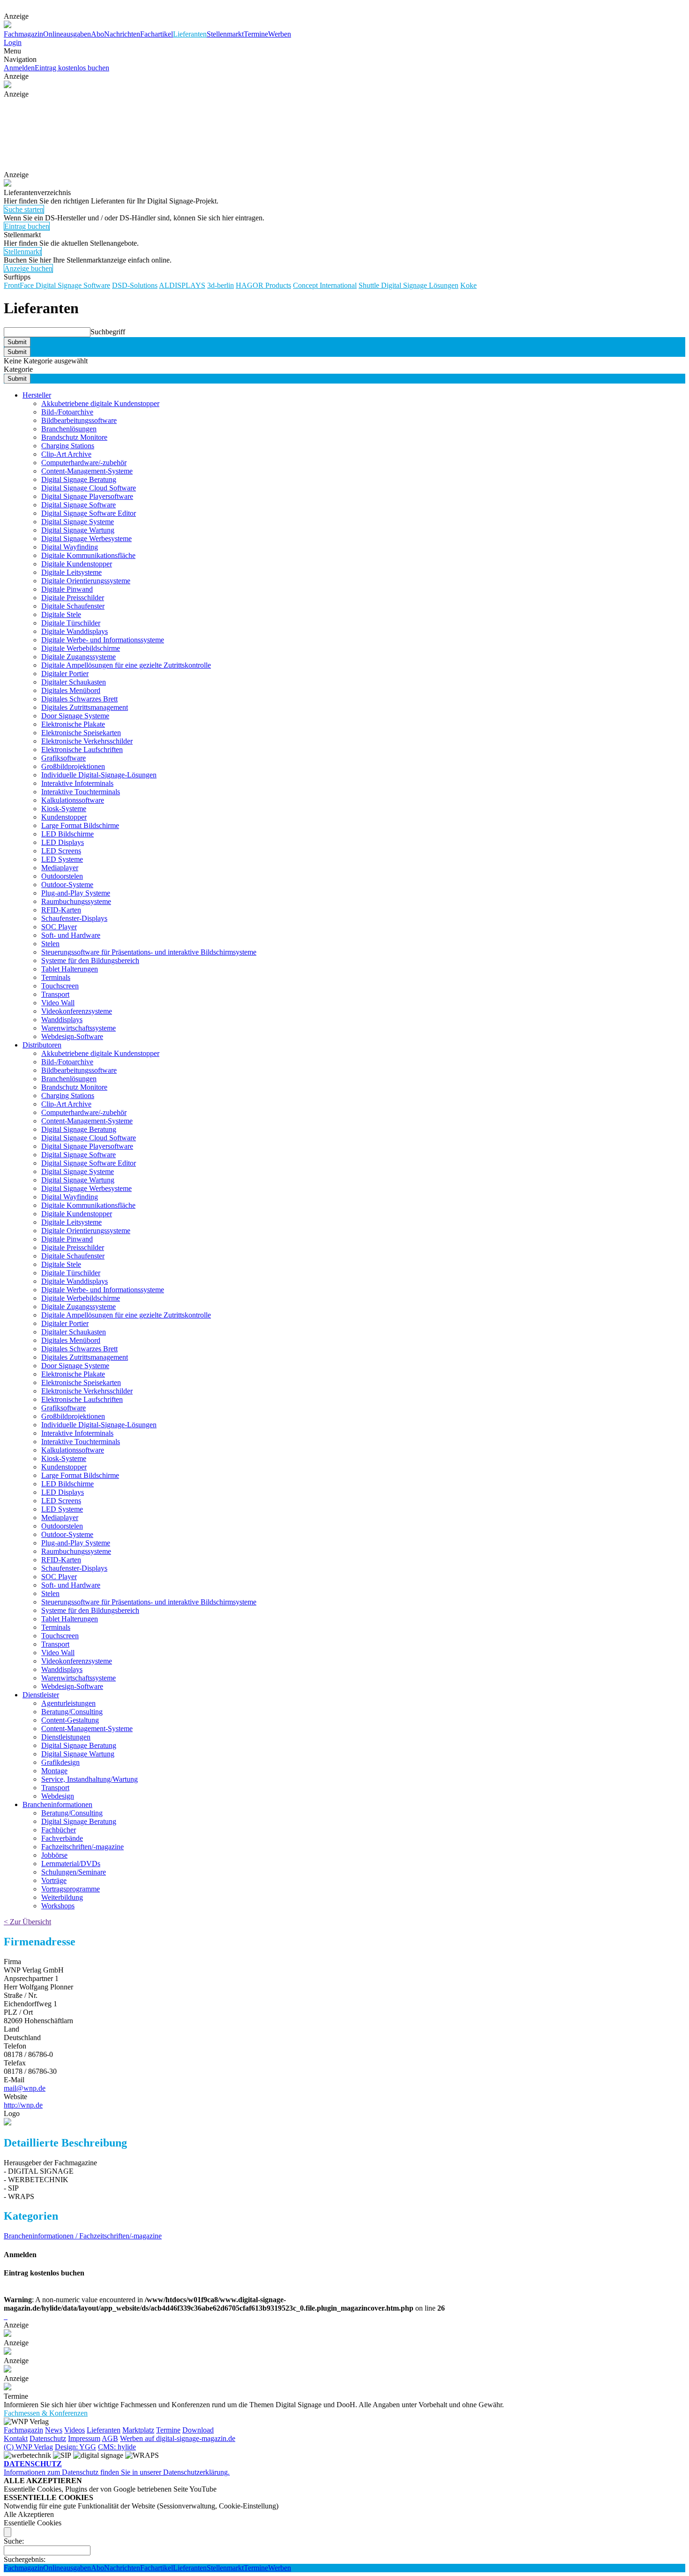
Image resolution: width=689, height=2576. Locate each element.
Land (11, 2029)
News (54, 2430)
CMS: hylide (117, 2447)
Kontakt (16, 2438)
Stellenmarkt (225, 34)
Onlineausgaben (67, 34)
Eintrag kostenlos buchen (72, 68)
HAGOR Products (263, 285)
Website (15, 2097)
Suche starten (24, 209)
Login (13, 42)
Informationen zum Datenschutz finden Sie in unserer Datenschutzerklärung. (117, 2468)
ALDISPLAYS (182, 285)
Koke (468, 285)
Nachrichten (122, 34)
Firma (12, 1962)
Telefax (15, 2063)
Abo (97, 34)
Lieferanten (190, 34)
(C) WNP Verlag (28, 2447)
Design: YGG (75, 2447)
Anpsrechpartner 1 (31, 1978)
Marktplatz (138, 2430)
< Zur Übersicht (27, 1922)
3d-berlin (221, 285)
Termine (256, 34)
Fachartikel (157, 34)
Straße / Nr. (21, 1995)
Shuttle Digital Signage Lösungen (408, 285)
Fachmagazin (23, 34)
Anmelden (19, 68)
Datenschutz (48, 2438)
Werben (280, 34)
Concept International (325, 285)
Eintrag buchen (27, 226)
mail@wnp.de (25, 2088)
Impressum (84, 2438)
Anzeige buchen (28, 268)
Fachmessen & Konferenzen (46, 2413)
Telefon (15, 2046)
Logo (12, 2113)
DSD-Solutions (135, 285)
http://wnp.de (23, 2105)
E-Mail (14, 2080)
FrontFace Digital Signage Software (57, 285)
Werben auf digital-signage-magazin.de (178, 2438)
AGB (110, 2438)
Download (198, 2430)
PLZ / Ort (18, 2012)
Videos (75, 2430)
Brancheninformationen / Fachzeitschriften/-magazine (83, 2236)
